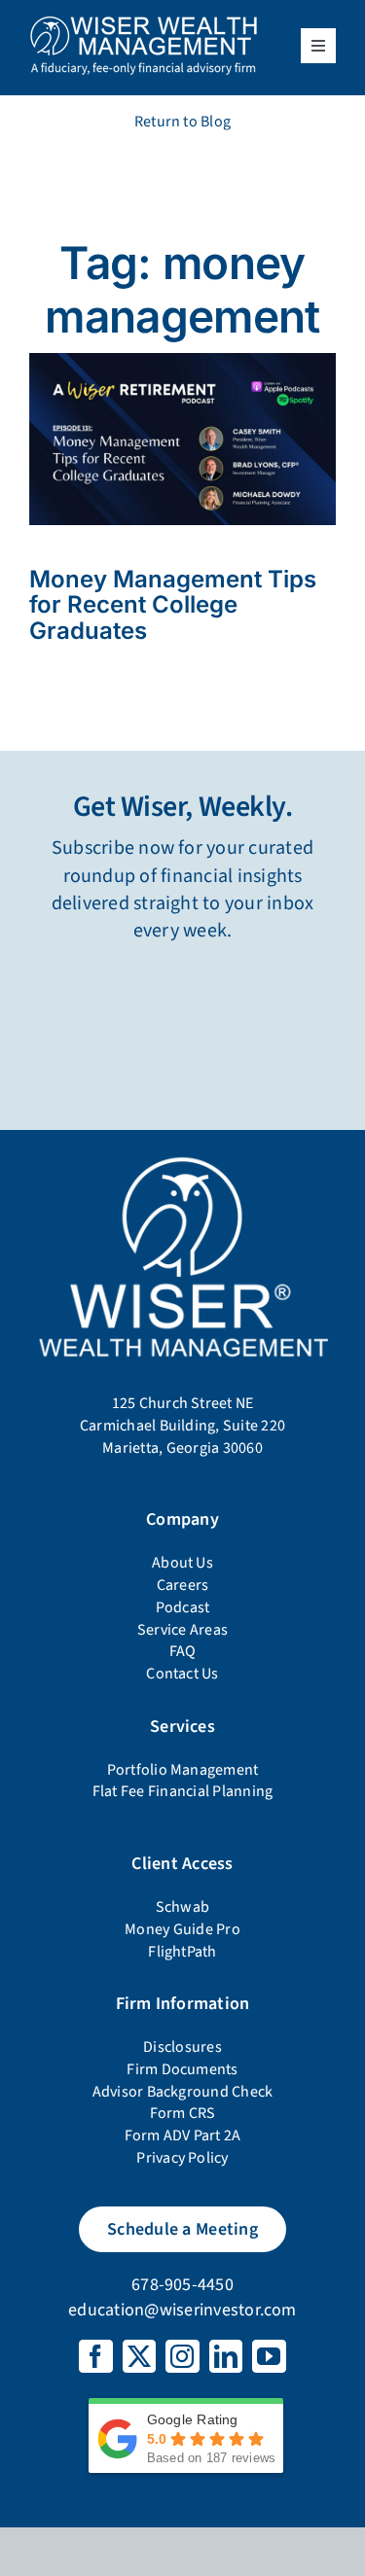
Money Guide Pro (182, 1929)
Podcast (183, 1607)
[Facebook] (95, 2356)
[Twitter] (139, 2356)
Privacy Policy (182, 2158)
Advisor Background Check (183, 2092)
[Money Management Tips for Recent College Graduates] (182, 361)
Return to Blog (182, 122)
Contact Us (182, 1674)
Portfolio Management (183, 1770)
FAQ (183, 1651)
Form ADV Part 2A (183, 2135)
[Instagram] (182, 2356)
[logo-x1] (144, 22)
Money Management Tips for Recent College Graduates (173, 605)
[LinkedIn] (226, 2356)
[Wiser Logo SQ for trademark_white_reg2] (182, 1157)
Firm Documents (182, 2069)
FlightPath (182, 1952)
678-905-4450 (182, 2285)
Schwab (182, 1907)
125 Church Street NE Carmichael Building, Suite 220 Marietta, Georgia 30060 (182, 1425)
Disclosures (182, 2047)
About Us (182, 1563)
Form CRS (183, 2113)
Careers (183, 1585)
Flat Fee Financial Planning (182, 1791)
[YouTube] (269, 2356)
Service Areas (182, 1630)
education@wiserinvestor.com (182, 2310)
